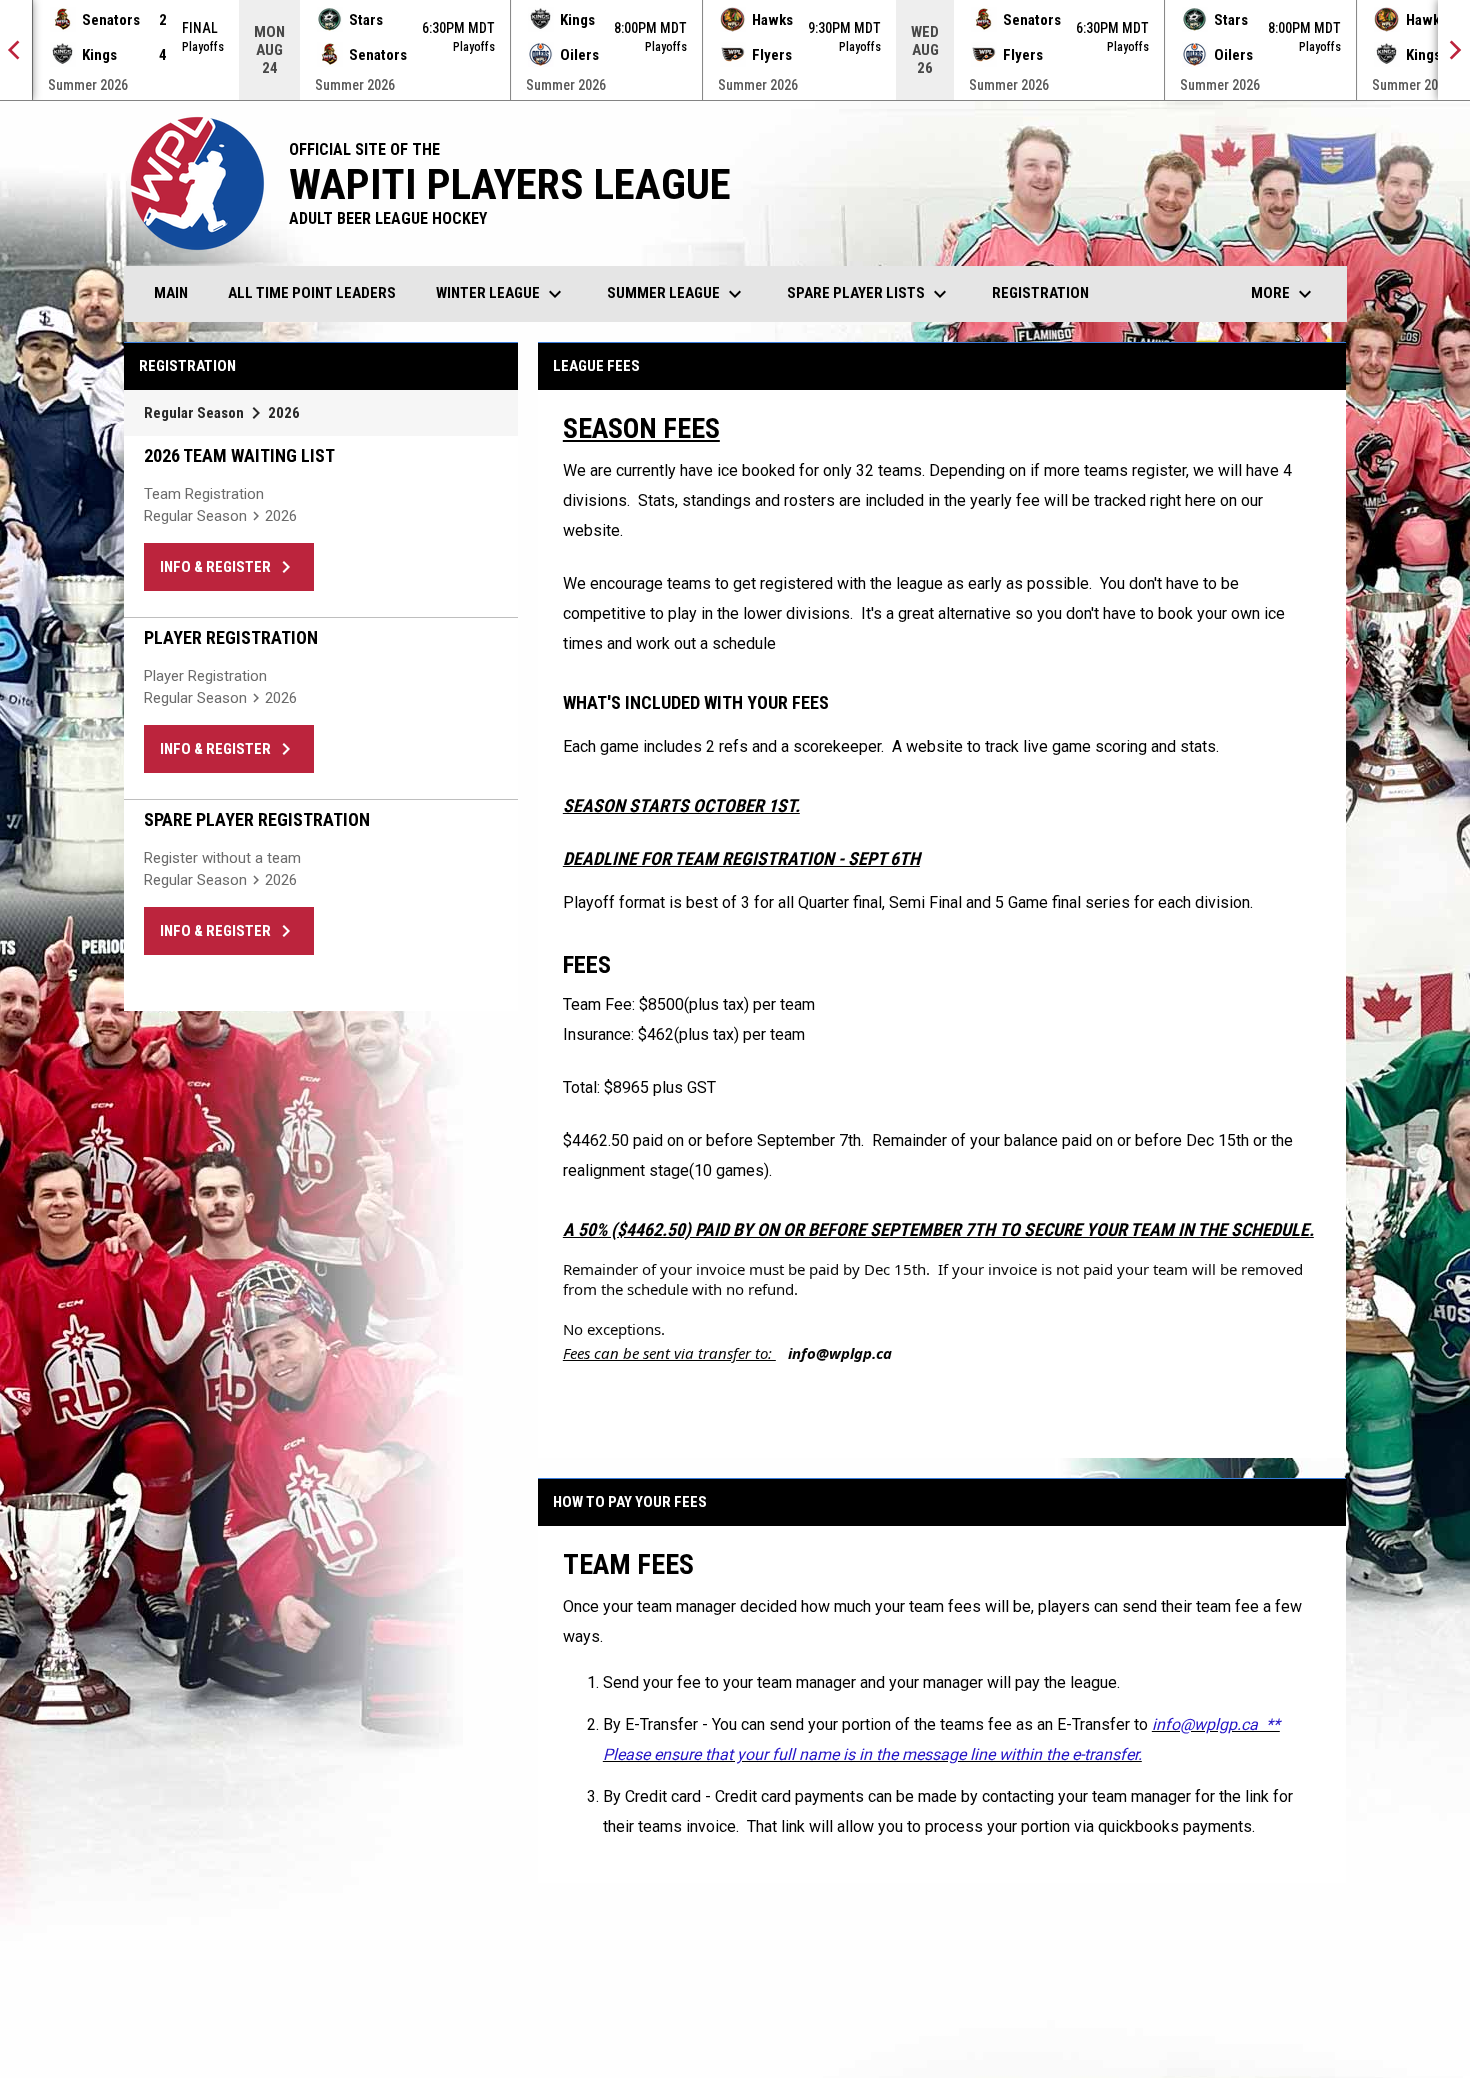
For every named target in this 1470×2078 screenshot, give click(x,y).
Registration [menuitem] (1040, 293)
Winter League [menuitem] (501, 294)
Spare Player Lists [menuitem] (869, 294)
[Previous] (16, 50)
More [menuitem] (1284, 294)
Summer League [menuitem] (677, 294)
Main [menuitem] (171, 293)
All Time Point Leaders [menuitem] (312, 293)
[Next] (1454, 50)
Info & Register (229, 567)
